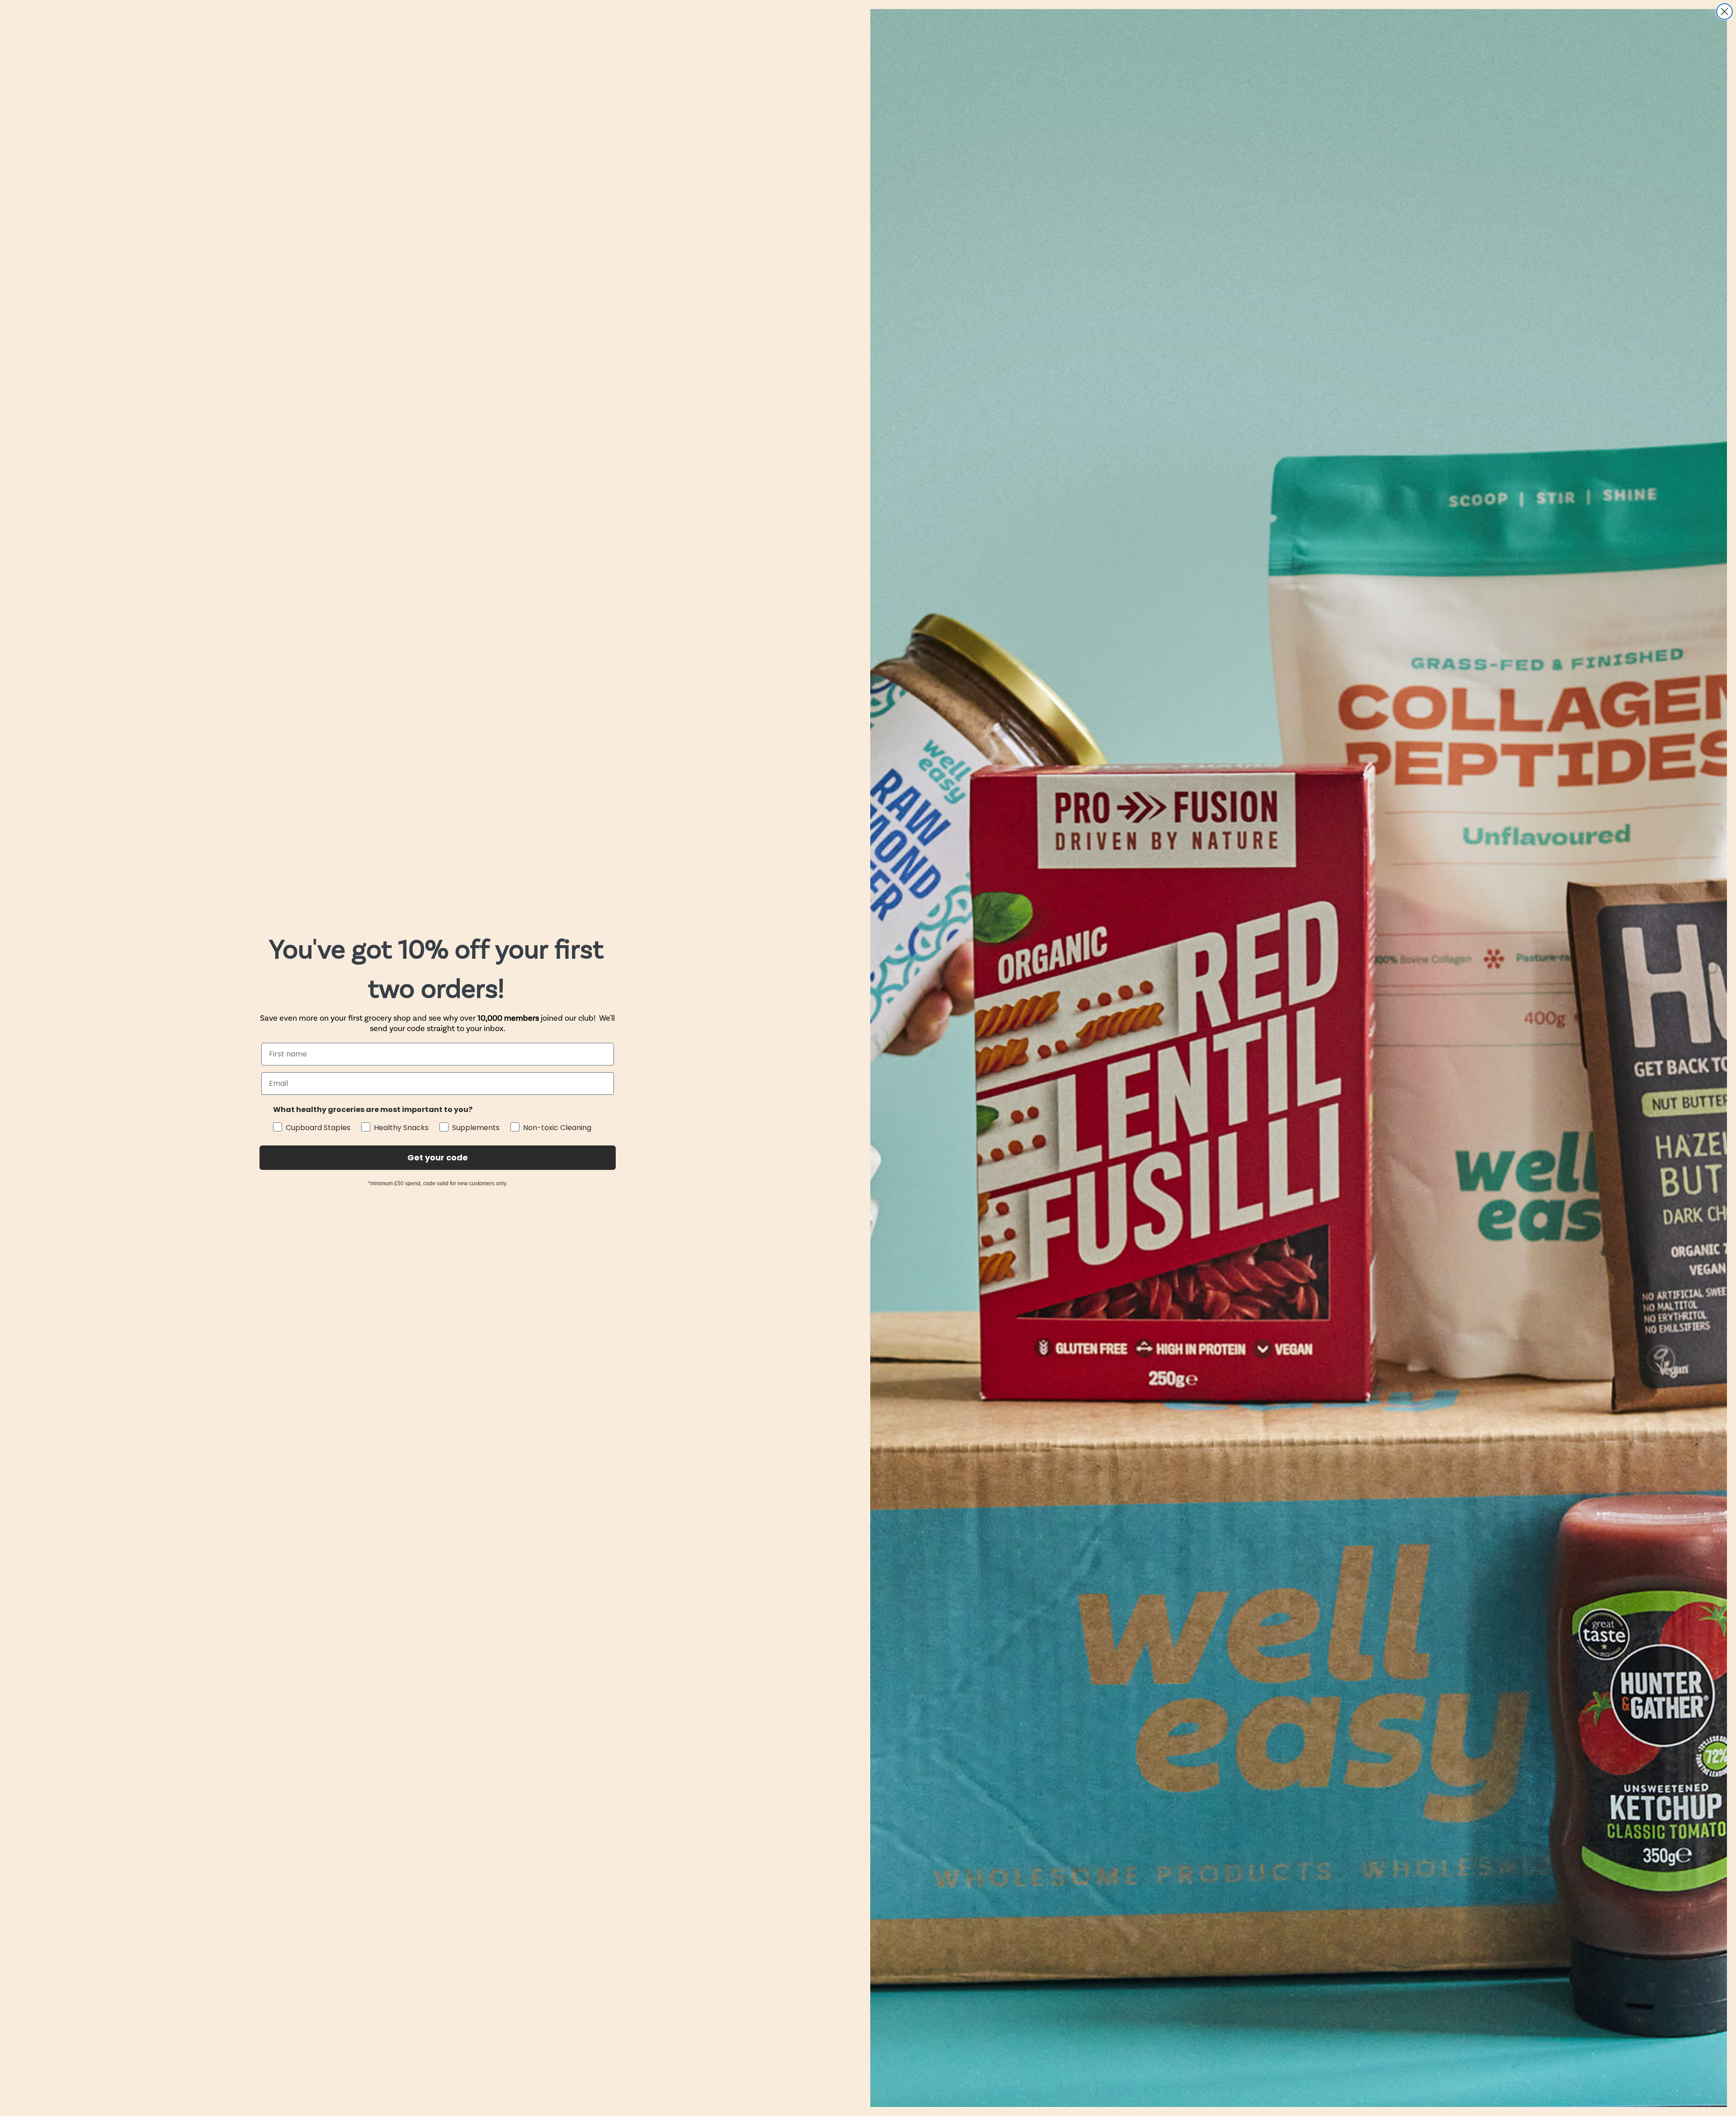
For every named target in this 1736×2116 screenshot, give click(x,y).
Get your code (438, 1157)
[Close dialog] (1724, 12)
